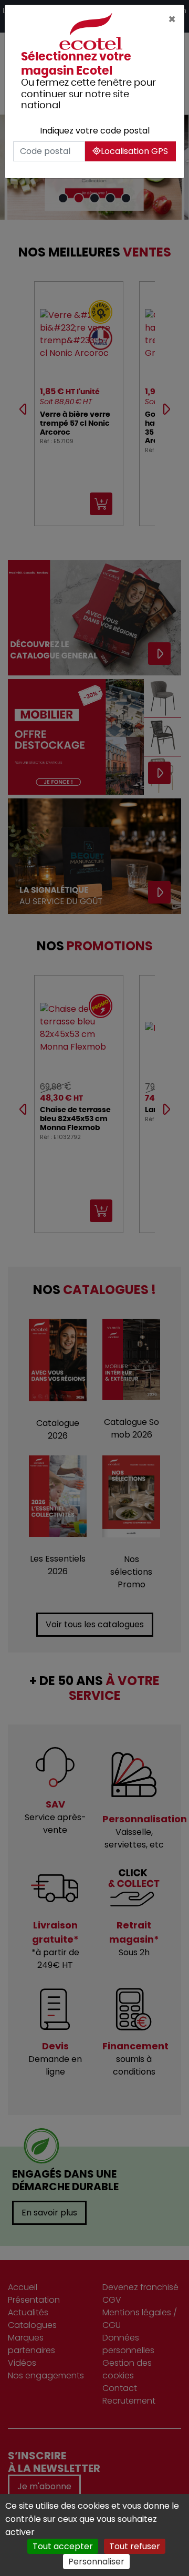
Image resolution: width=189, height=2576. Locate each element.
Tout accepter (63, 2546)
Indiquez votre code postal (95, 131)
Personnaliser (96, 2562)
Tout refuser (135, 2546)
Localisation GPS (134, 151)
